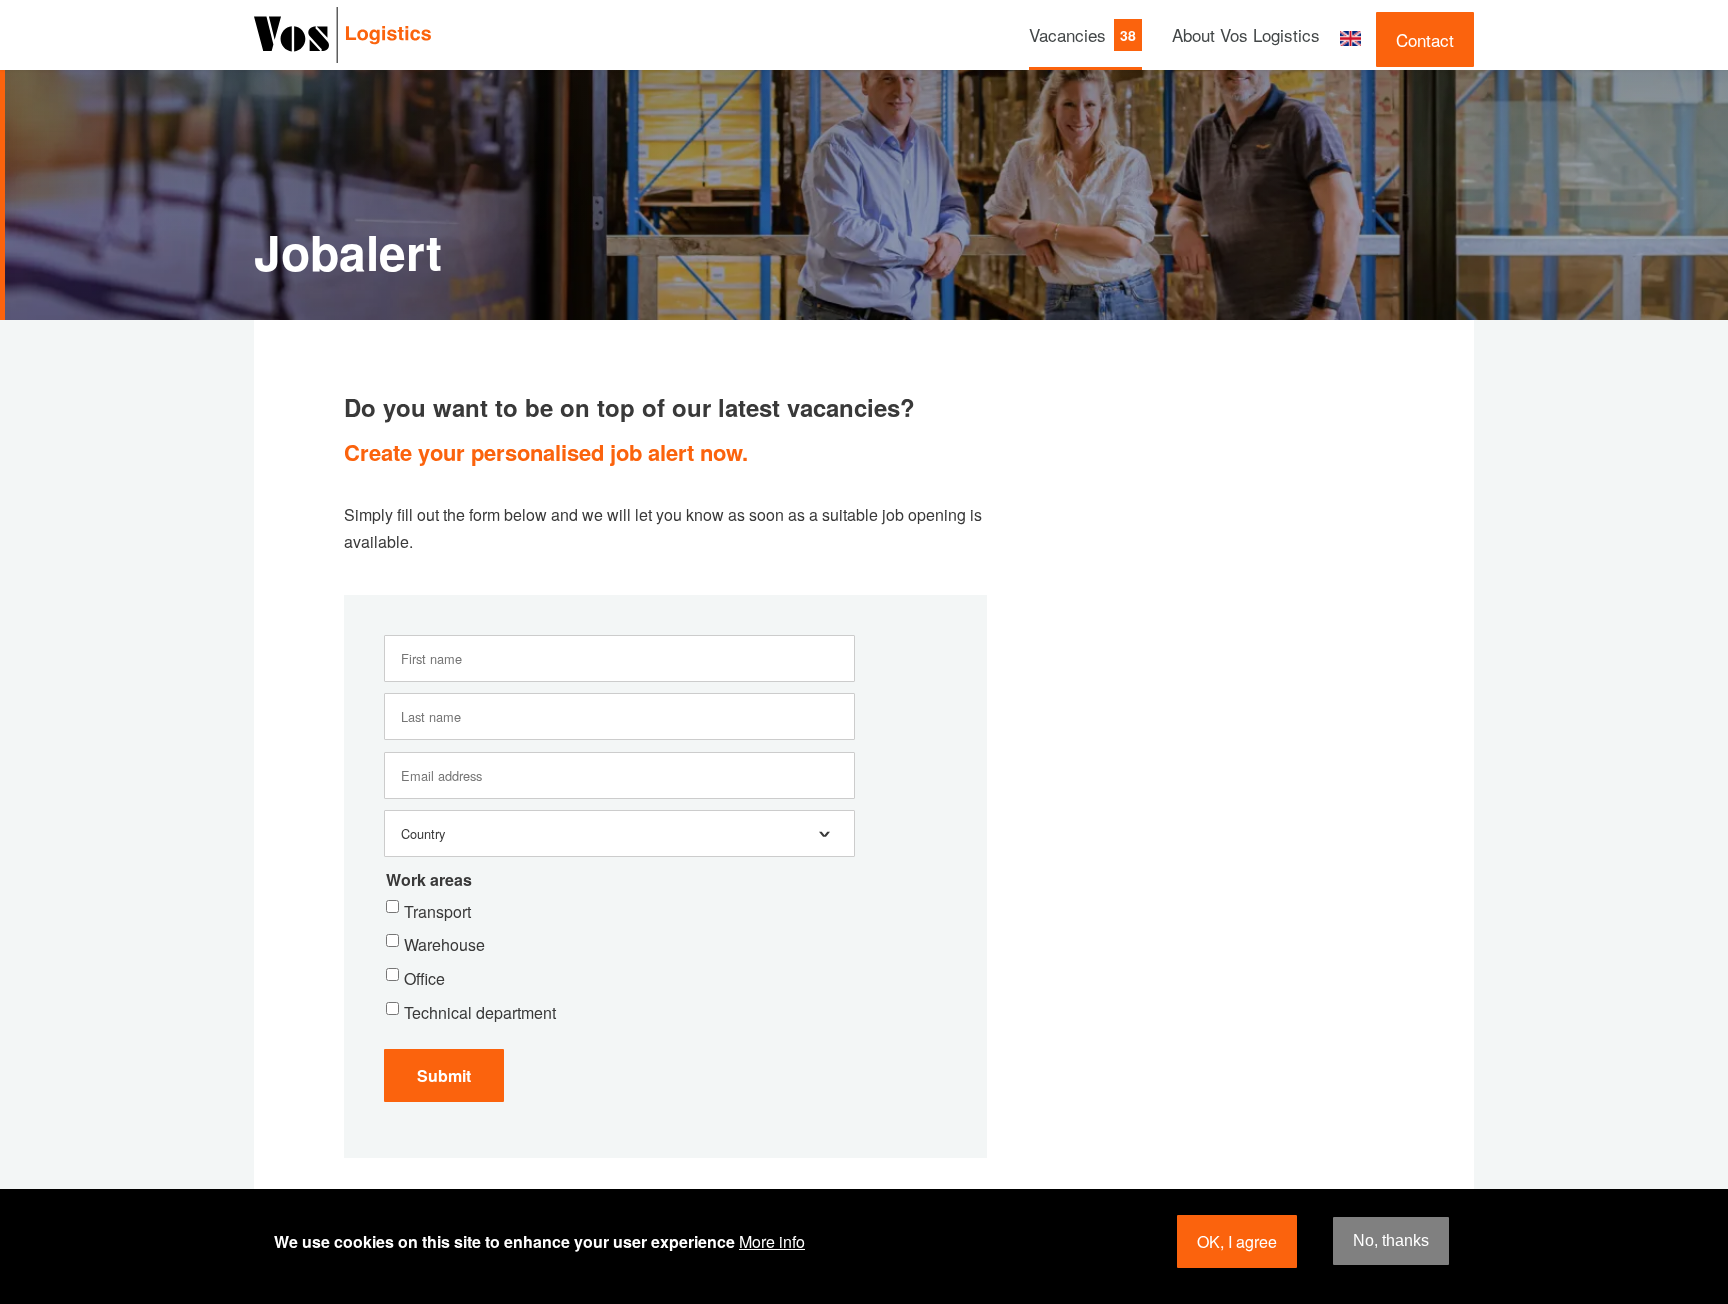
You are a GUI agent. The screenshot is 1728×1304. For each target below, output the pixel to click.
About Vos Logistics (1246, 34)
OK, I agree (1237, 1241)
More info (772, 1241)
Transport (437, 911)
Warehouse (444, 944)
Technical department (480, 1012)
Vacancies (1067, 34)
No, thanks (1391, 1241)
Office (424, 978)
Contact (1425, 39)
